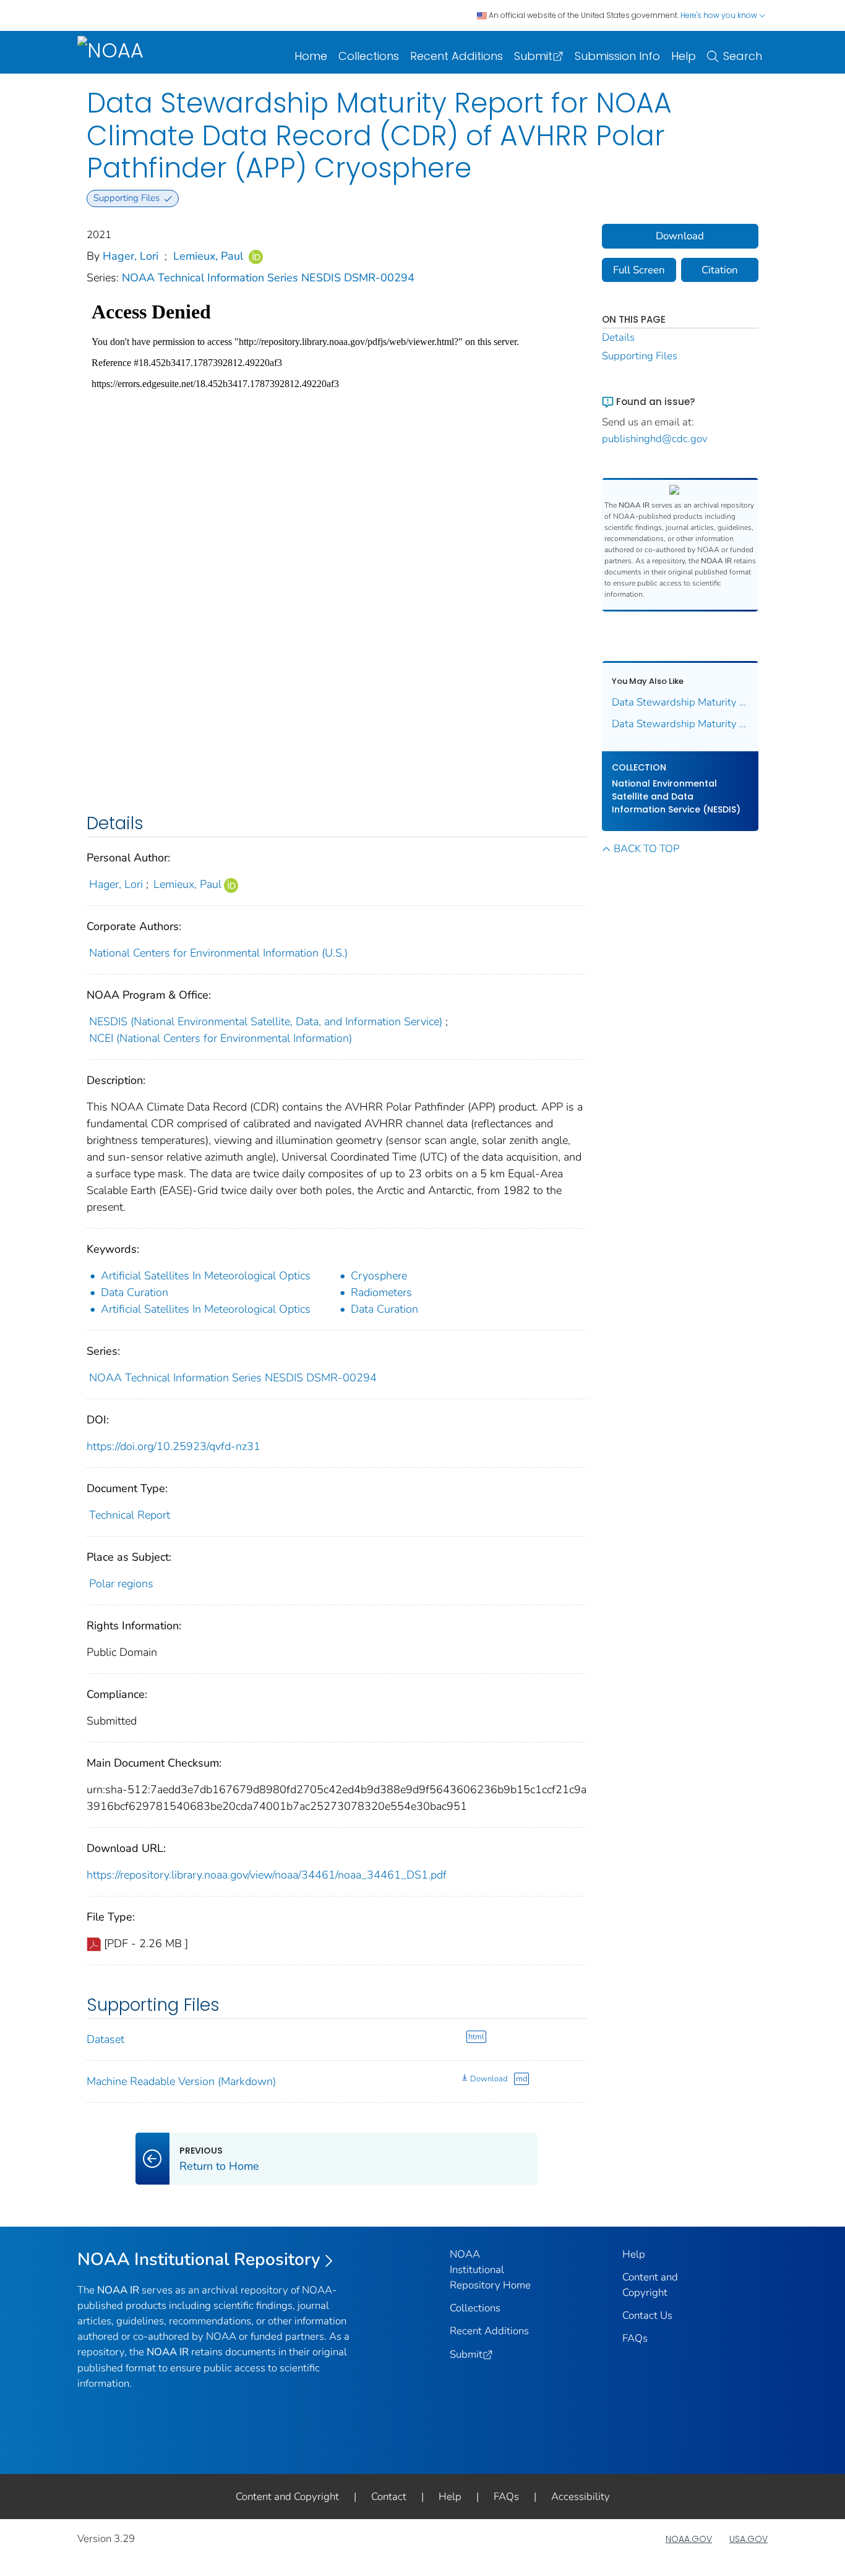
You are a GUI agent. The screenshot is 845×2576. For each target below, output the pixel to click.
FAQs (635, 2338)
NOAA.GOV (689, 2539)
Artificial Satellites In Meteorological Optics (206, 1276)
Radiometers (381, 1292)
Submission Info (617, 56)
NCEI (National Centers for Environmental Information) (221, 1038)
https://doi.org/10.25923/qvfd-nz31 (174, 1446)
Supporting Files (640, 356)
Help (684, 56)
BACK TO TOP (646, 849)
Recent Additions (457, 56)
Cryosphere (379, 1276)
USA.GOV (748, 2539)
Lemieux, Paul (208, 256)
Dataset (105, 2039)
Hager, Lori (131, 256)
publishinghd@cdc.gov (655, 439)
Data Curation (135, 1292)
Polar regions (121, 1584)
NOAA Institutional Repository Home (490, 2270)
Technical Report (130, 1515)
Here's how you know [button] (720, 15)
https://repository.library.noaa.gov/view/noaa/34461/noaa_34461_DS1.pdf (267, 1875)
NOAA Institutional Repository (199, 2259)
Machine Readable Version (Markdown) (181, 2081)
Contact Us (647, 2315)
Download (489, 2079)
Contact (389, 2497)
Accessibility (581, 2497)
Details (618, 337)
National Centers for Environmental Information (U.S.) (218, 953)
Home (311, 56)
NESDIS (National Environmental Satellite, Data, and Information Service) (266, 1021)
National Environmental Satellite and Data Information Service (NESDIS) (676, 796)
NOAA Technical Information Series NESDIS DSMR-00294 (268, 278)
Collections (369, 56)
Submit (533, 56)
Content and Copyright (287, 2497)
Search (743, 56)
